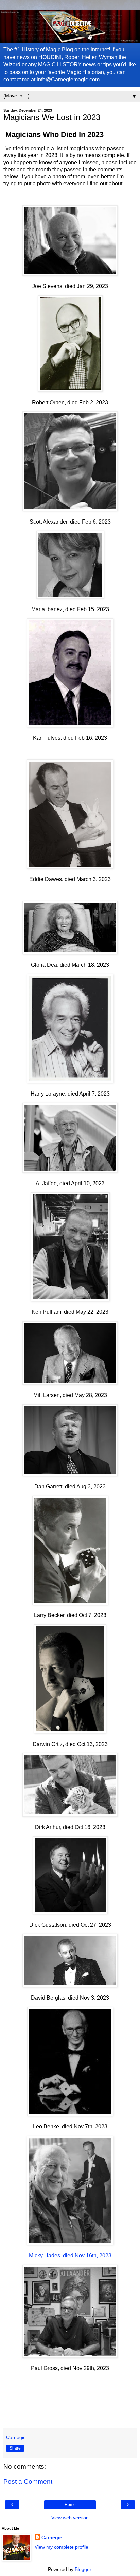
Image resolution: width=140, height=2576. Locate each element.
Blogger (83, 2569)
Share (15, 2448)
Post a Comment (28, 2481)
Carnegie (52, 2537)
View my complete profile (62, 2547)
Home (70, 2505)
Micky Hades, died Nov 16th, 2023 (70, 2255)
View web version (70, 2518)
